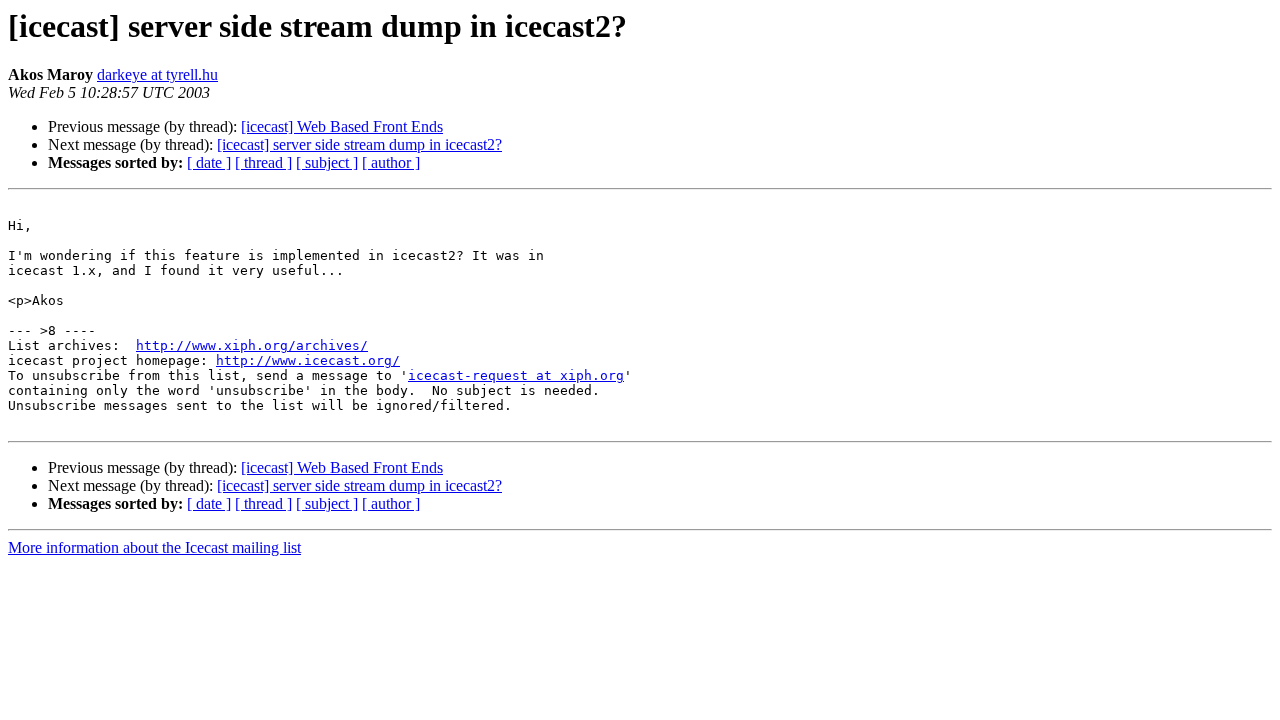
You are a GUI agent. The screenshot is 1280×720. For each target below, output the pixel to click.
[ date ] (209, 162)
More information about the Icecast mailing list (154, 547)
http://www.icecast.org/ (308, 360)
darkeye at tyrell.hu (157, 74)
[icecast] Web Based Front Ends (342, 126)
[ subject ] (327, 162)
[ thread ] (263, 162)
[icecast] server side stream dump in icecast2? (359, 144)
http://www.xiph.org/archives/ (252, 345)
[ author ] (391, 162)
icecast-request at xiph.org (516, 375)
